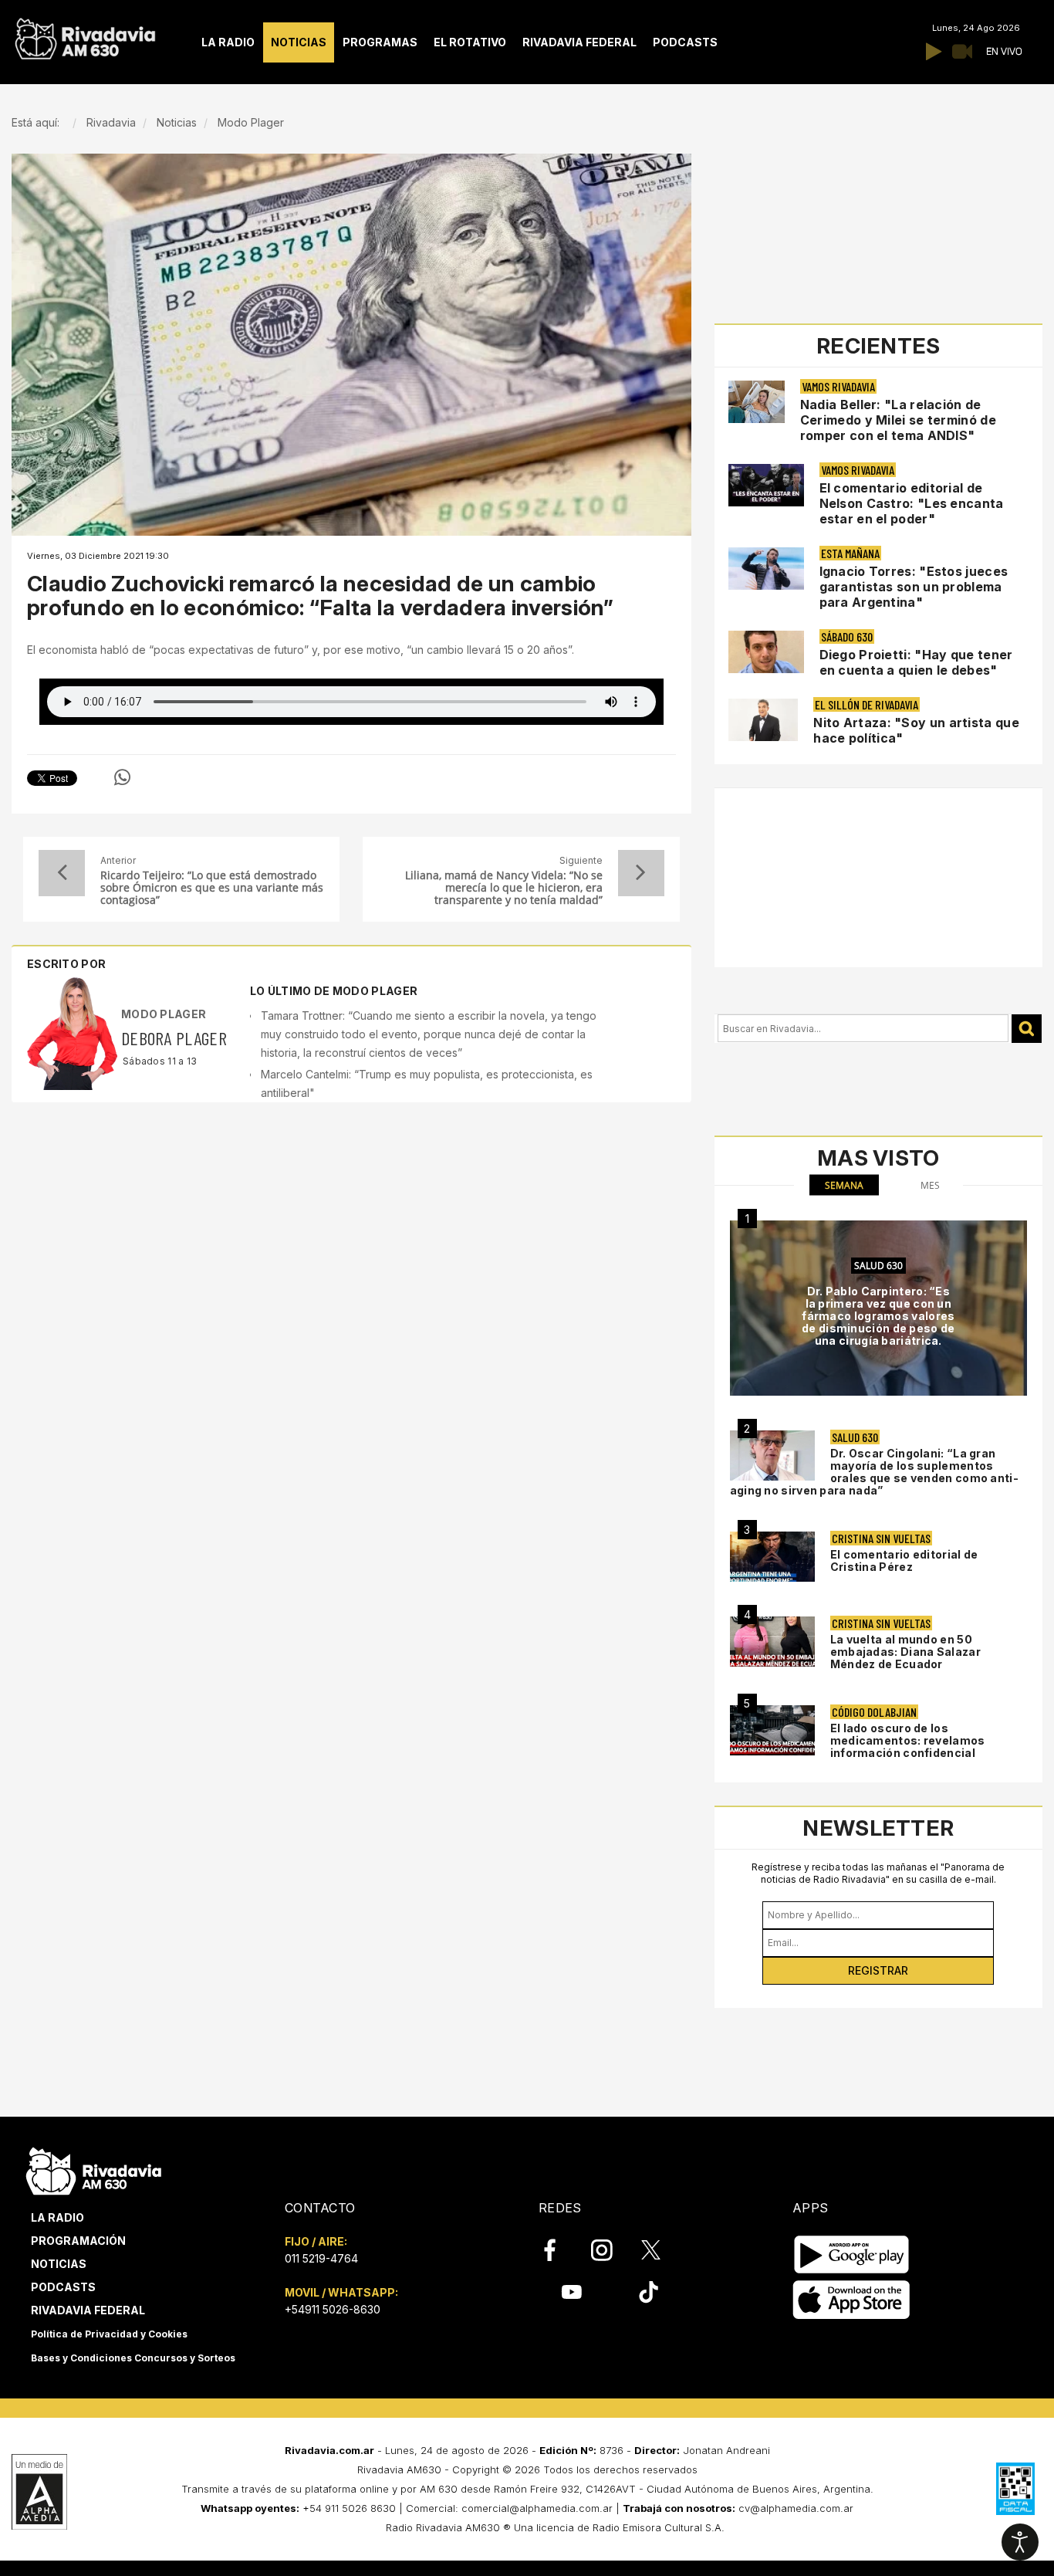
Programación (78, 2241)
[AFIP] (1015, 2489)
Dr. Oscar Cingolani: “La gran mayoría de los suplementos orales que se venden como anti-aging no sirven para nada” (874, 1472)
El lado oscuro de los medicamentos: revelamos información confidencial (908, 1740)
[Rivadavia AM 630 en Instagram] (610, 2250)
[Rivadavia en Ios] (851, 2300)
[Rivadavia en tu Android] (851, 2254)
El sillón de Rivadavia (867, 704)
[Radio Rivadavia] (94, 2169)
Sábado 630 (847, 636)
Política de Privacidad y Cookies (109, 2334)
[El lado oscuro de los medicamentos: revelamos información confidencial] (772, 1730)
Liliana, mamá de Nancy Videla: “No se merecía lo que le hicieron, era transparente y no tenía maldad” (503, 888)
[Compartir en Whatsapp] (122, 777)
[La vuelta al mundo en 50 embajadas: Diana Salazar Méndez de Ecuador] (772, 1642)
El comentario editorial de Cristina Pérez (904, 1560)
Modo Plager (164, 1014)
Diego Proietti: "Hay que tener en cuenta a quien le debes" (916, 662)
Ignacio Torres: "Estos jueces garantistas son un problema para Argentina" (914, 587)
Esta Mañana (850, 553)
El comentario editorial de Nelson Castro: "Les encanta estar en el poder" (912, 503)
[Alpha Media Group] (39, 2492)
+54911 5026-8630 (333, 2309)
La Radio (57, 2217)
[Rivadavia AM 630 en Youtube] (571, 2292)
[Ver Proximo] (641, 873)
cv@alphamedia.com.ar (796, 2508)
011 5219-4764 (321, 2258)
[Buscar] (1027, 1029)
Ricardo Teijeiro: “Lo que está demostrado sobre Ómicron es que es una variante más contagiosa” (212, 888)
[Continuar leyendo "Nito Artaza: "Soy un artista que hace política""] (763, 720)
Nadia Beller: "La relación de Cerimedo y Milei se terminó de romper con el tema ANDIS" (898, 420)
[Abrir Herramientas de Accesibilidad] (1020, 2542)
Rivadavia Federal (88, 2310)
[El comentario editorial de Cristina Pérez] (772, 1557)
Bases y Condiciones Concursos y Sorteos (133, 2358)
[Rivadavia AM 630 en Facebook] (559, 2250)
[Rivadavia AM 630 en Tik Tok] (649, 2292)
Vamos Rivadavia (838, 386)
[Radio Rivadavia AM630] (85, 35)
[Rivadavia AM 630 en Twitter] (661, 2249)
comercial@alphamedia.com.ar (537, 2508)
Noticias (59, 2264)
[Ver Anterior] (62, 873)
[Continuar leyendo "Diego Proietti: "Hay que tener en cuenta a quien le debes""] (766, 652)
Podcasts (63, 2287)
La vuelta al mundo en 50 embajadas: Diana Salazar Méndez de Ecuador (905, 1652)
